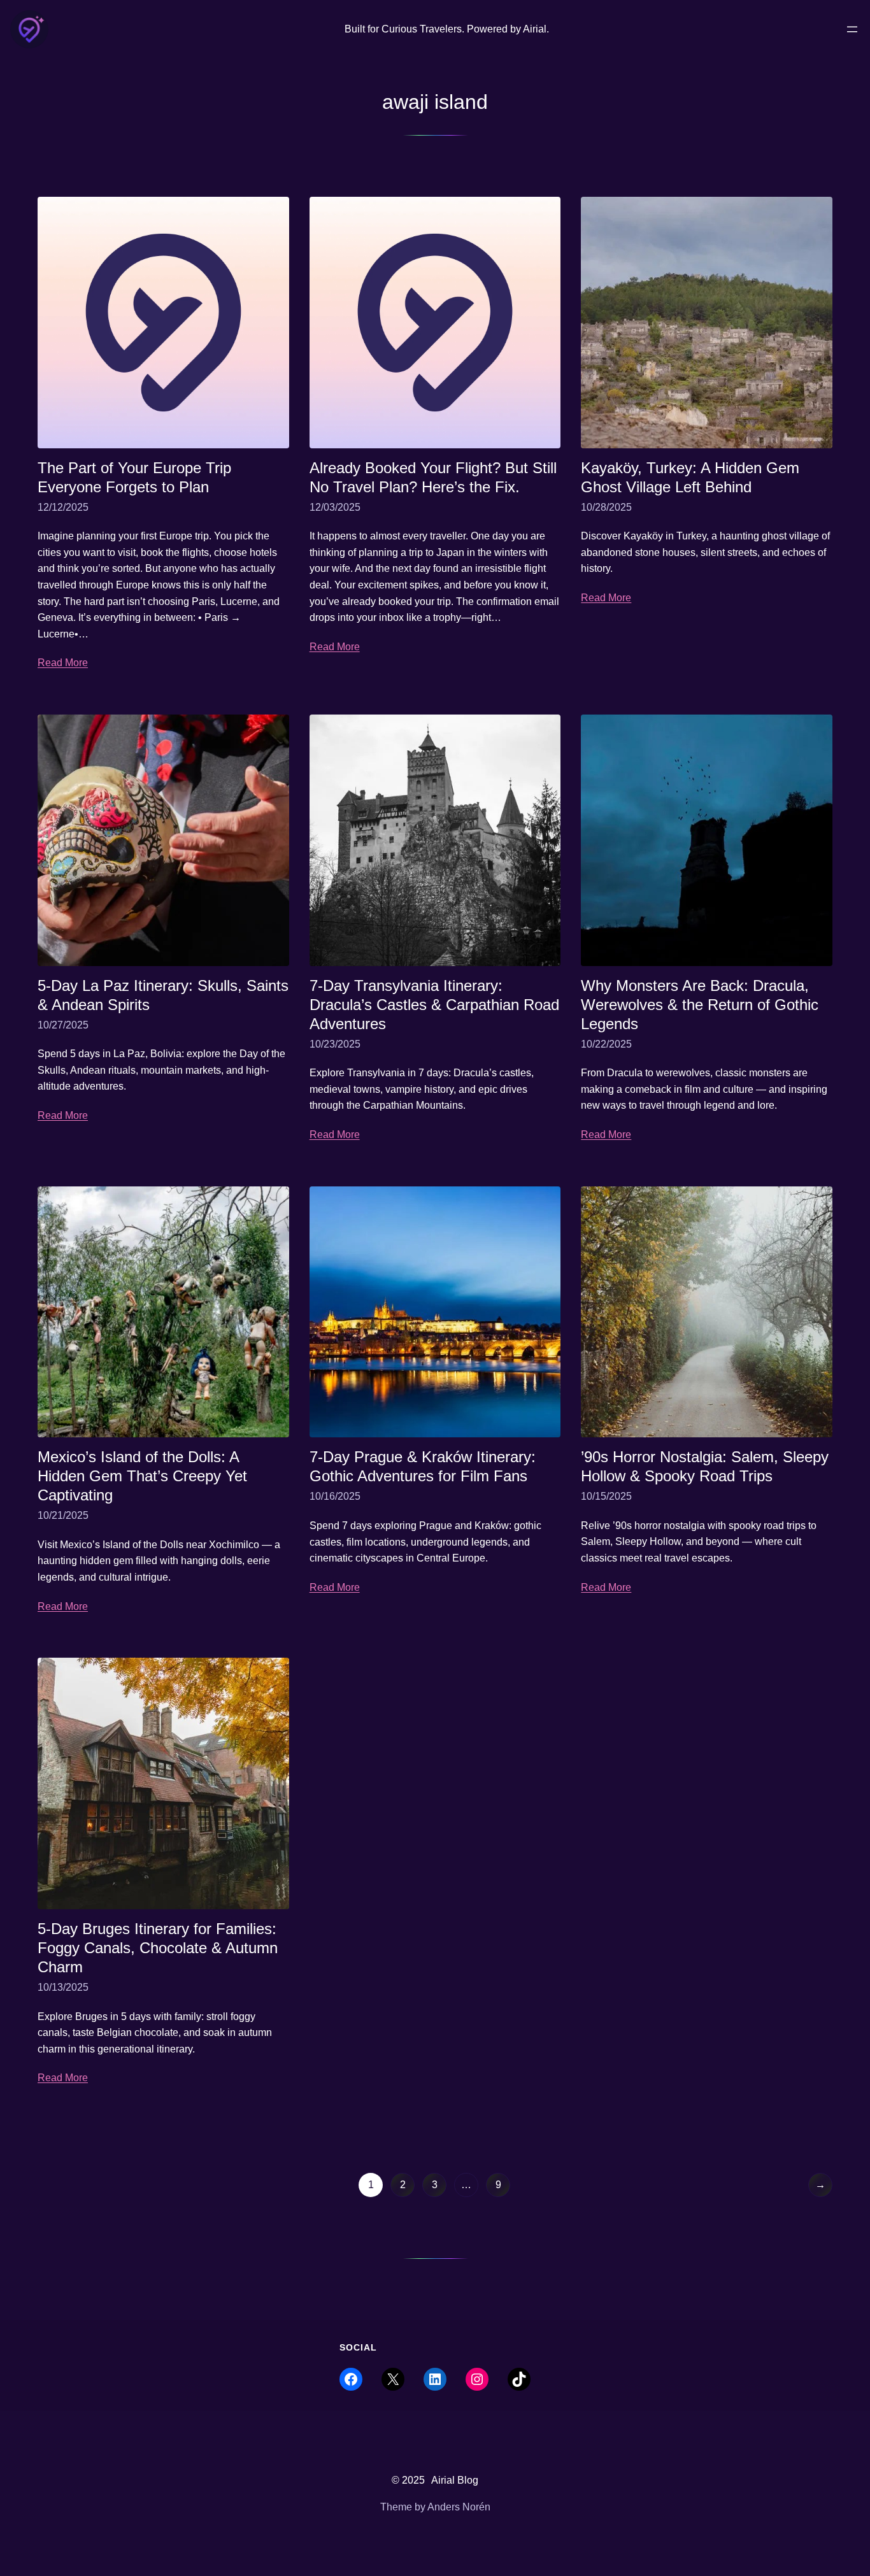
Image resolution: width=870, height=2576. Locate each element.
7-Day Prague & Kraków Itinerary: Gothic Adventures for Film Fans (423, 1466)
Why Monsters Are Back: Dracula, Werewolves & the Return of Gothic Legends (700, 1005)
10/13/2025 (63, 1987)
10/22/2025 (606, 1044)
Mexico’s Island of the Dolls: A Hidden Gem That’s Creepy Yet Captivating (142, 1476)
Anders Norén (459, 2507)
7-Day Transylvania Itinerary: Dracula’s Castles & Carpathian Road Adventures (434, 1005)
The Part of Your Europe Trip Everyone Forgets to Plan (134, 477)
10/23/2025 (335, 1044)
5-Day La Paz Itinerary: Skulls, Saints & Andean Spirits (163, 995)
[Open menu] (852, 29)
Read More (63, 663)
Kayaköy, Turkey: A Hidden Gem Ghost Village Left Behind (690, 477)
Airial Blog (455, 2480)
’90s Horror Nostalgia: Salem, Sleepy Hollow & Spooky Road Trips (705, 1466)
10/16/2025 (335, 1496)
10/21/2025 (63, 1515)
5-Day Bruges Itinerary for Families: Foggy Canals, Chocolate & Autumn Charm (158, 1948)
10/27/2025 (63, 1025)
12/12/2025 (63, 507)
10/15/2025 (606, 1496)
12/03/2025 (335, 507)
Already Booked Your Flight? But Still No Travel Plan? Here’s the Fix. (433, 477)
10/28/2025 (606, 507)
